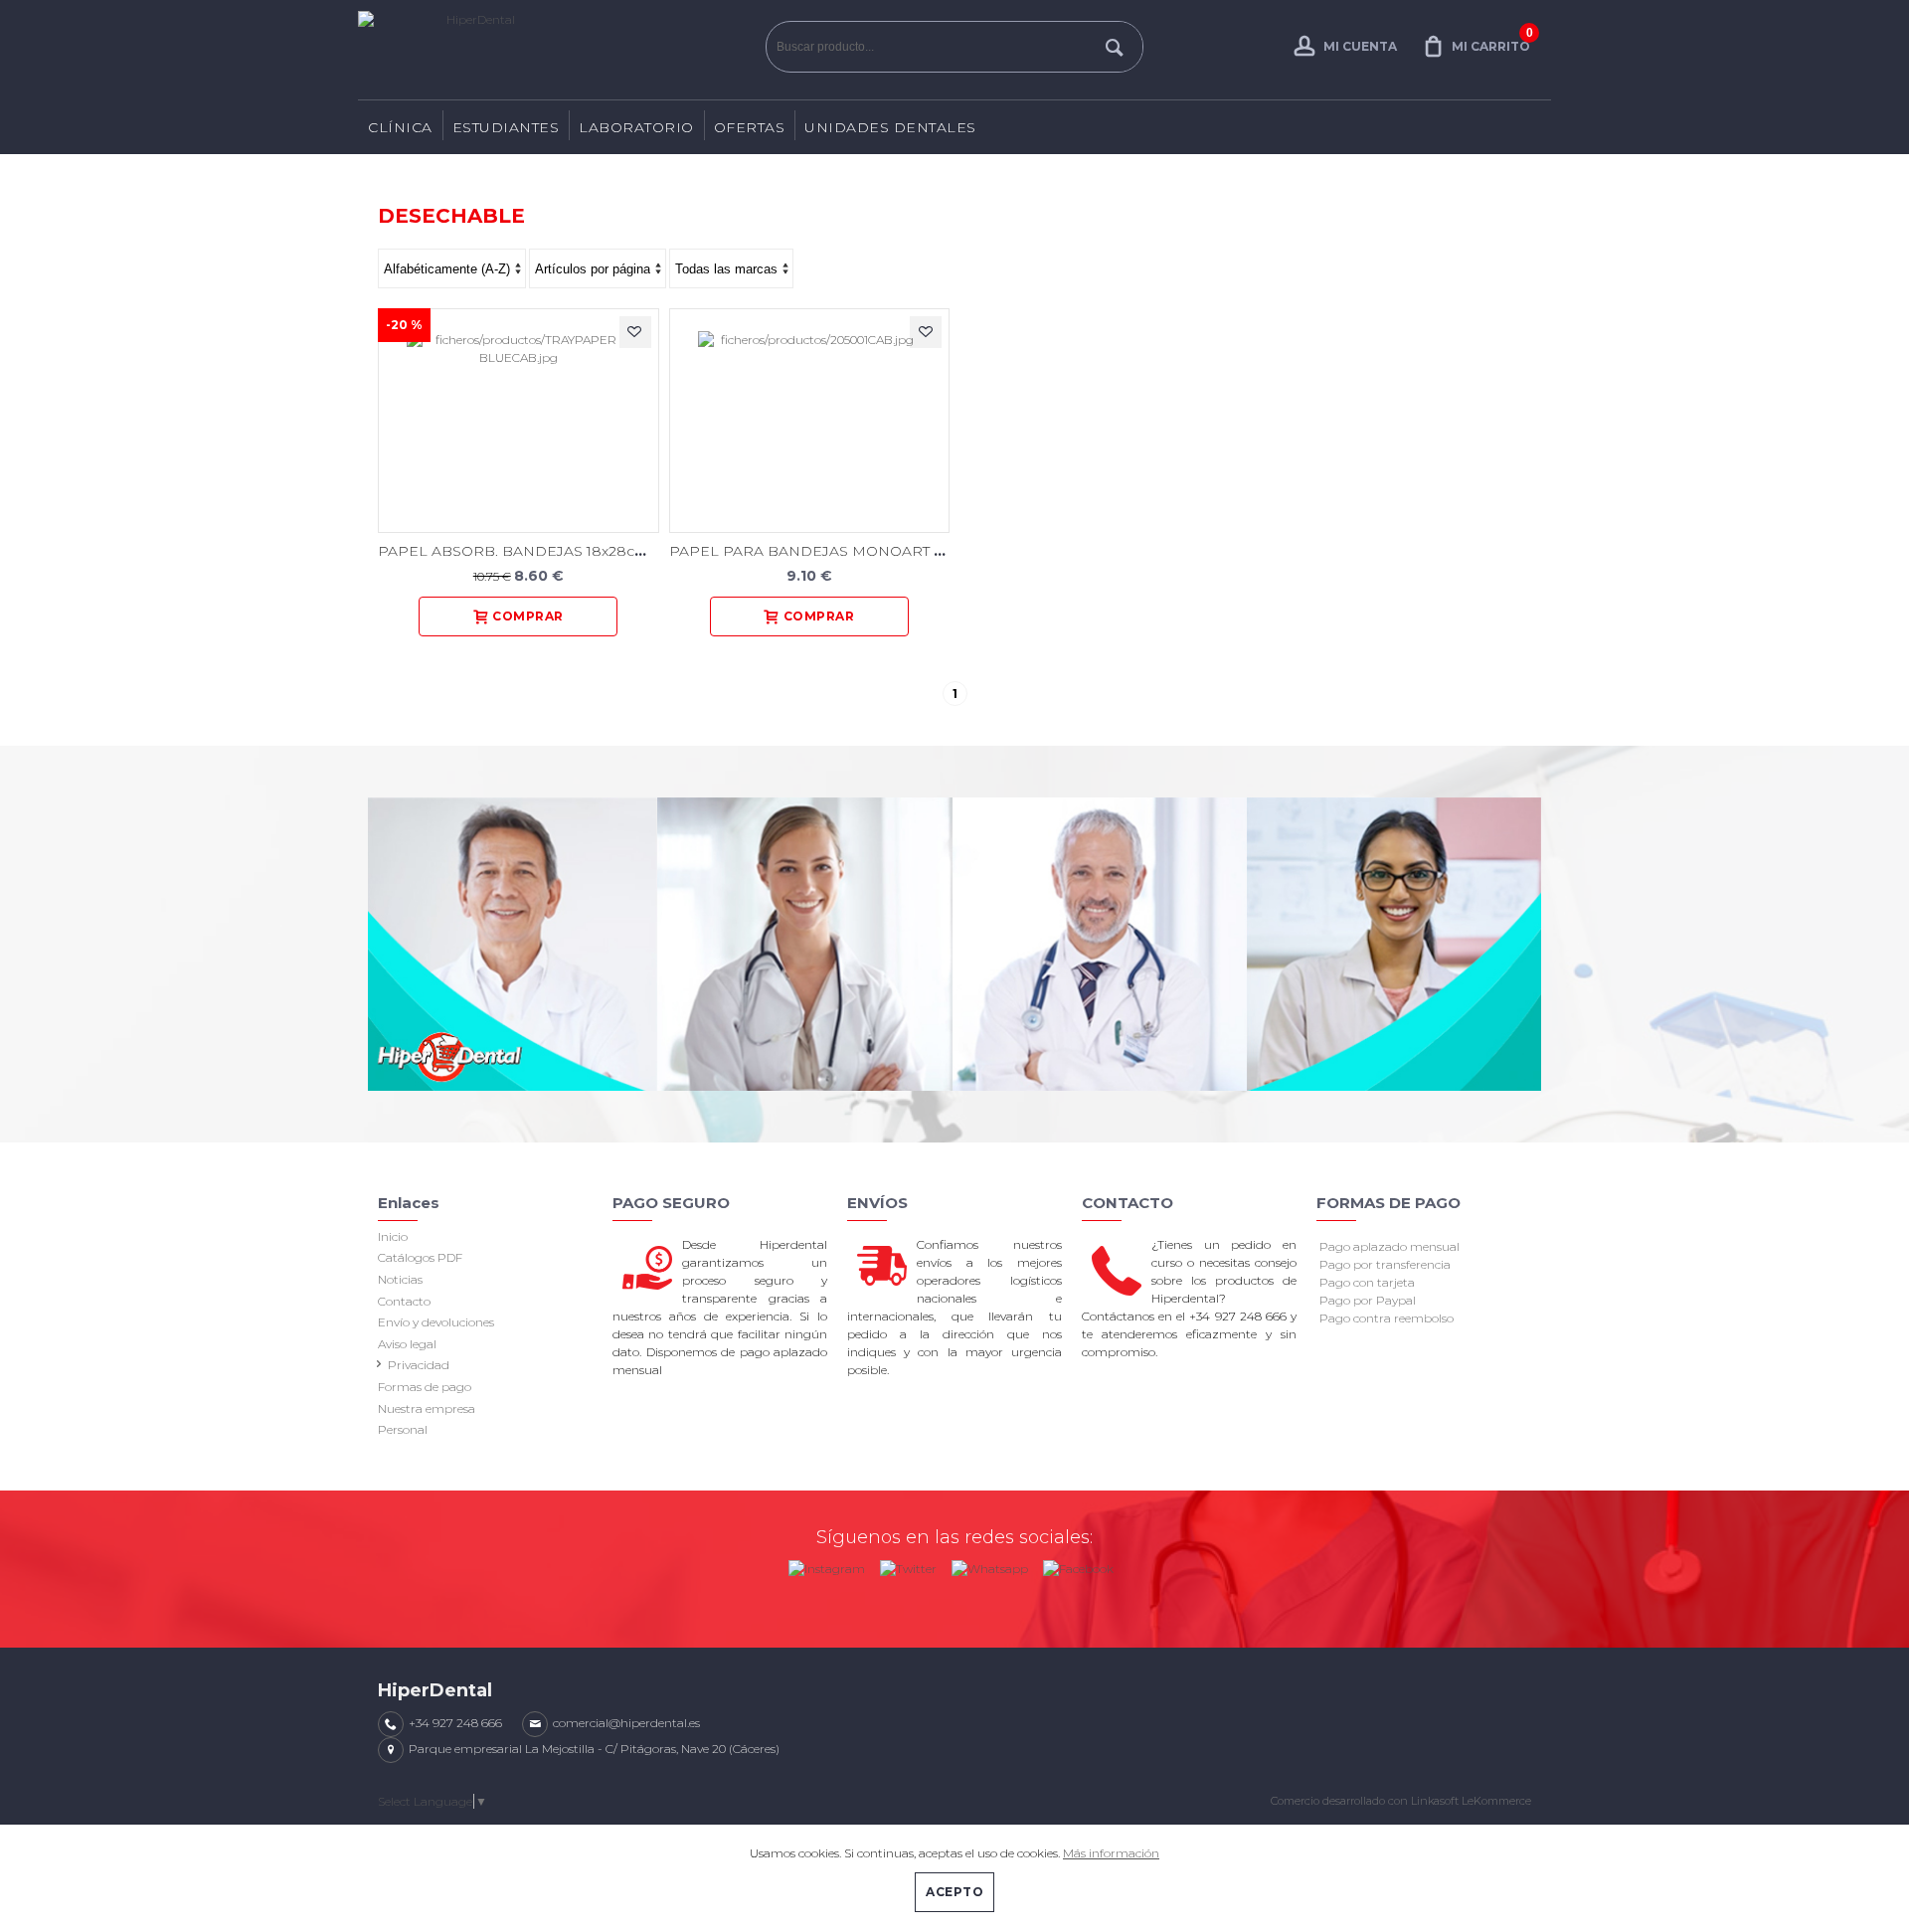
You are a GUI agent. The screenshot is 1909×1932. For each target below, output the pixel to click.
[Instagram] (827, 1565)
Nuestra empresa (427, 1408)
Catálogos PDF (420, 1257)
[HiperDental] (557, 50)
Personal (403, 1429)
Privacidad (419, 1365)
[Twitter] (908, 1565)
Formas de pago (425, 1387)
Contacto (404, 1301)
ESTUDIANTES (506, 127)
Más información (1111, 1853)
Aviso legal (407, 1344)
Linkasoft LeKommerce (1471, 1801)
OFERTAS (750, 127)
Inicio (393, 1236)
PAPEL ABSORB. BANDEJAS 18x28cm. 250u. (535, 551)
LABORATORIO (636, 127)
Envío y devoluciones (436, 1322)
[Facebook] (1078, 1565)
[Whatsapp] (990, 1565)
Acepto (954, 1892)
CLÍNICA (400, 127)
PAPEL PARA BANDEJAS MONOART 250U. (821, 551)
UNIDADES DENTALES (890, 127)
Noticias (400, 1279)
